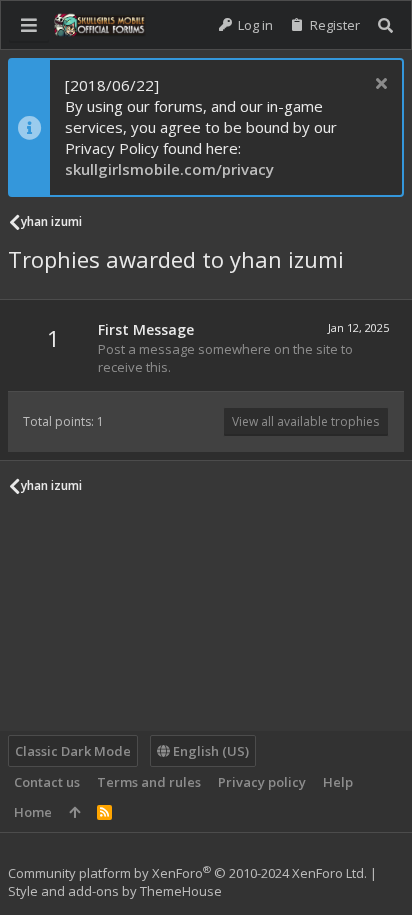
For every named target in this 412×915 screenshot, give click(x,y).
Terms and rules (149, 782)
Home (33, 812)
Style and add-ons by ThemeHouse (115, 891)
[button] (29, 25)
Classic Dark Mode (73, 751)
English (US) (209, 751)
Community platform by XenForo (187, 873)
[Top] (74, 812)
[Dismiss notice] (378, 85)
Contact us (47, 782)
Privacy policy (262, 782)
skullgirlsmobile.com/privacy (169, 169)
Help (338, 782)
